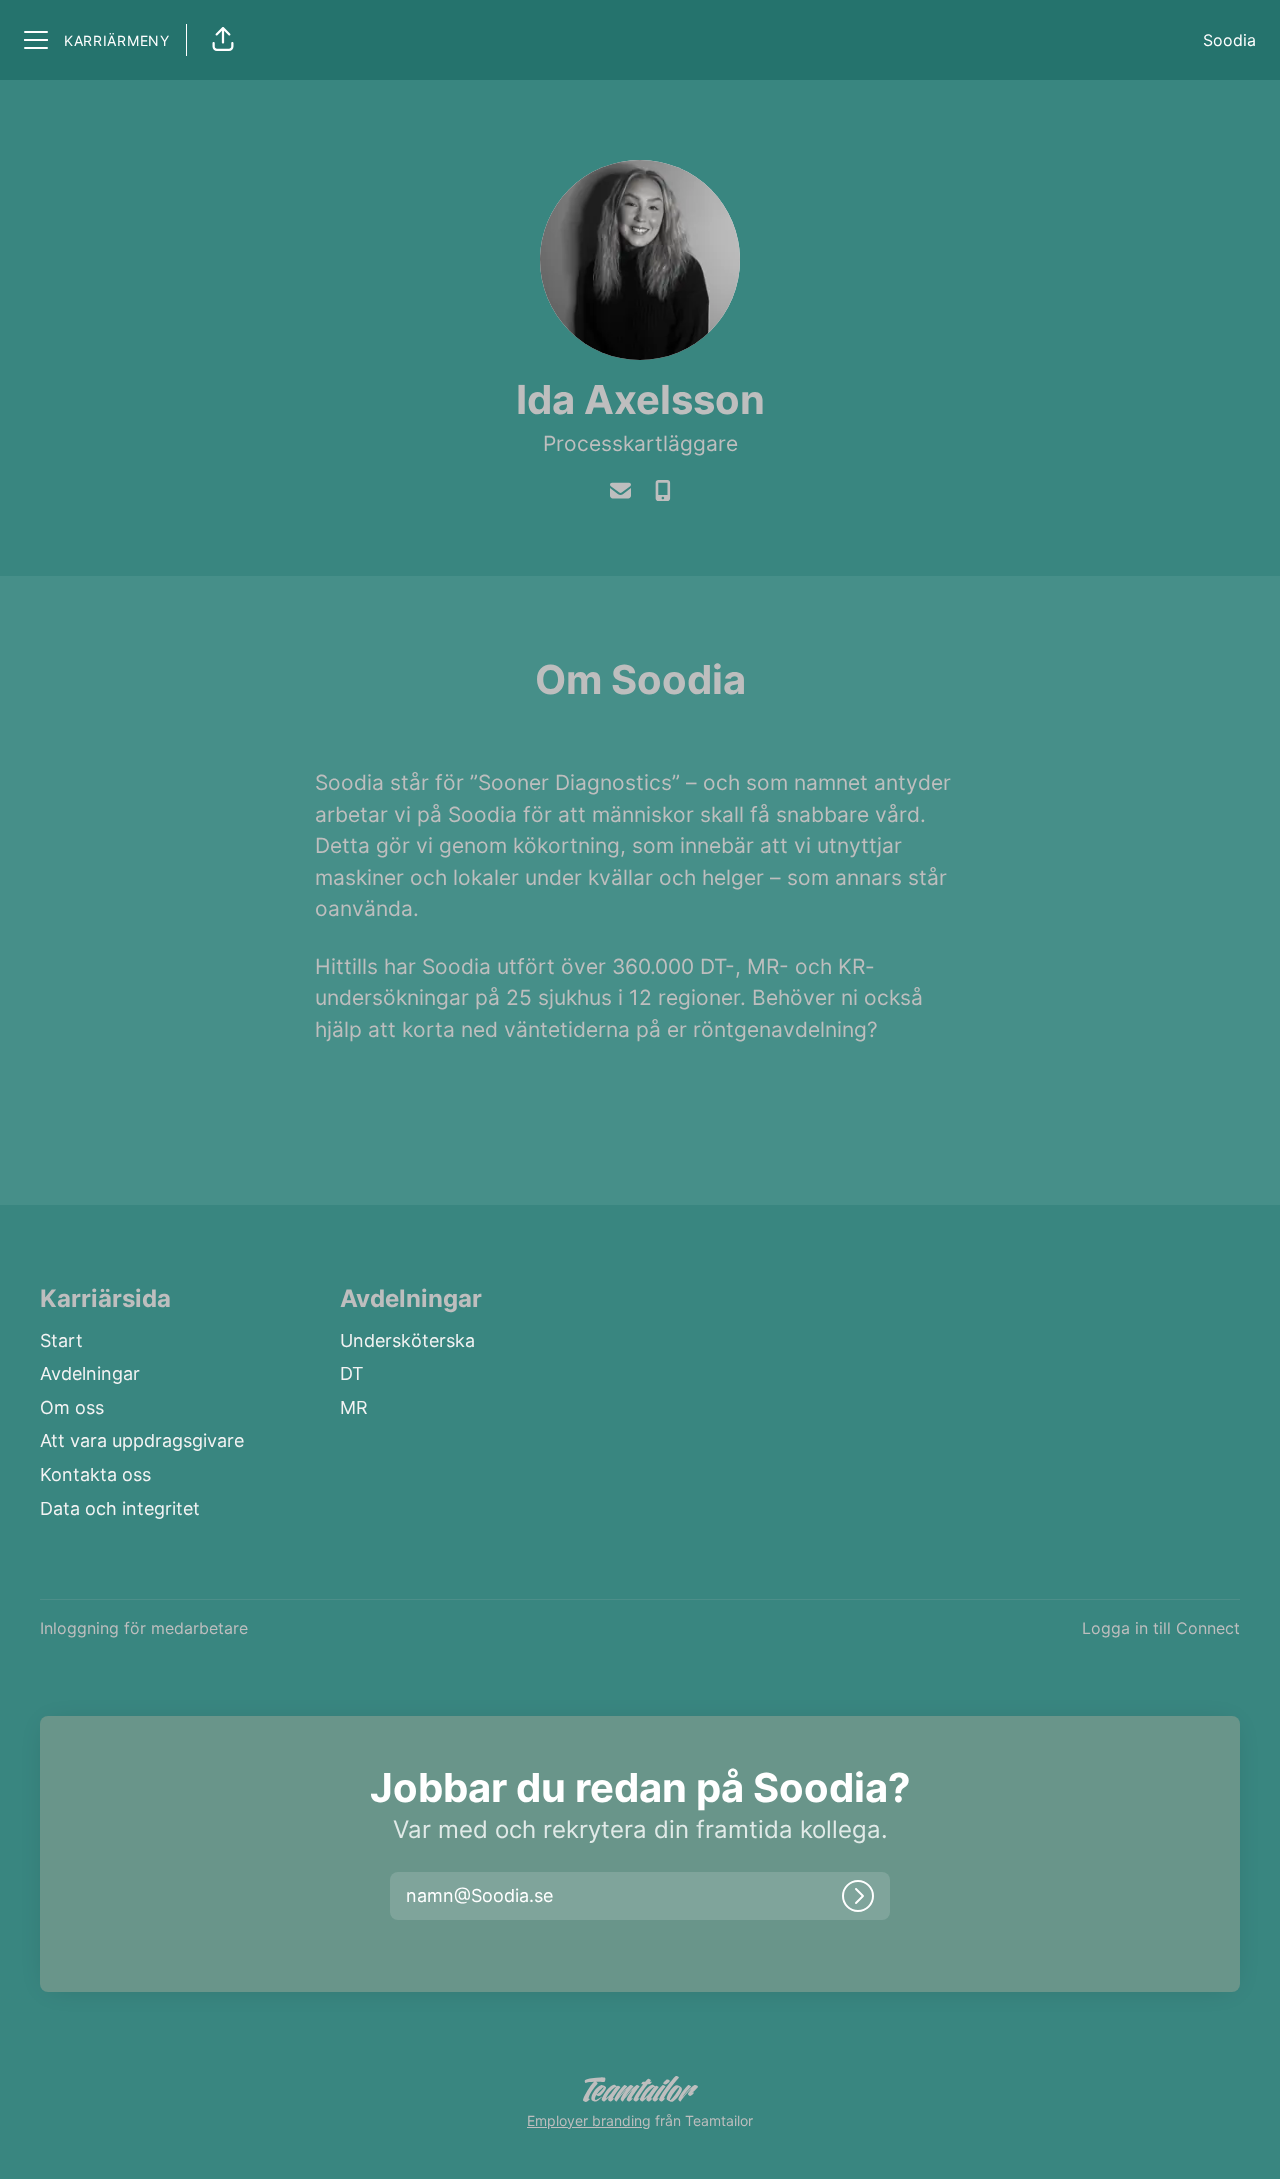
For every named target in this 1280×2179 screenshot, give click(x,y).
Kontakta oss (95, 1474)
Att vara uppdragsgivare (142, 1440)
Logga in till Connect (1161, 1628)
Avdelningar (90, 1373)
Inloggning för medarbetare (144, 1628)
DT (352, 1373)
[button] (223, 40)
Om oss (72, 1407)
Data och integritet (120, 1508)
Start (61, 1340)
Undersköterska (407, 1340)
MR (354, 1407)
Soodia (1229, 40)
